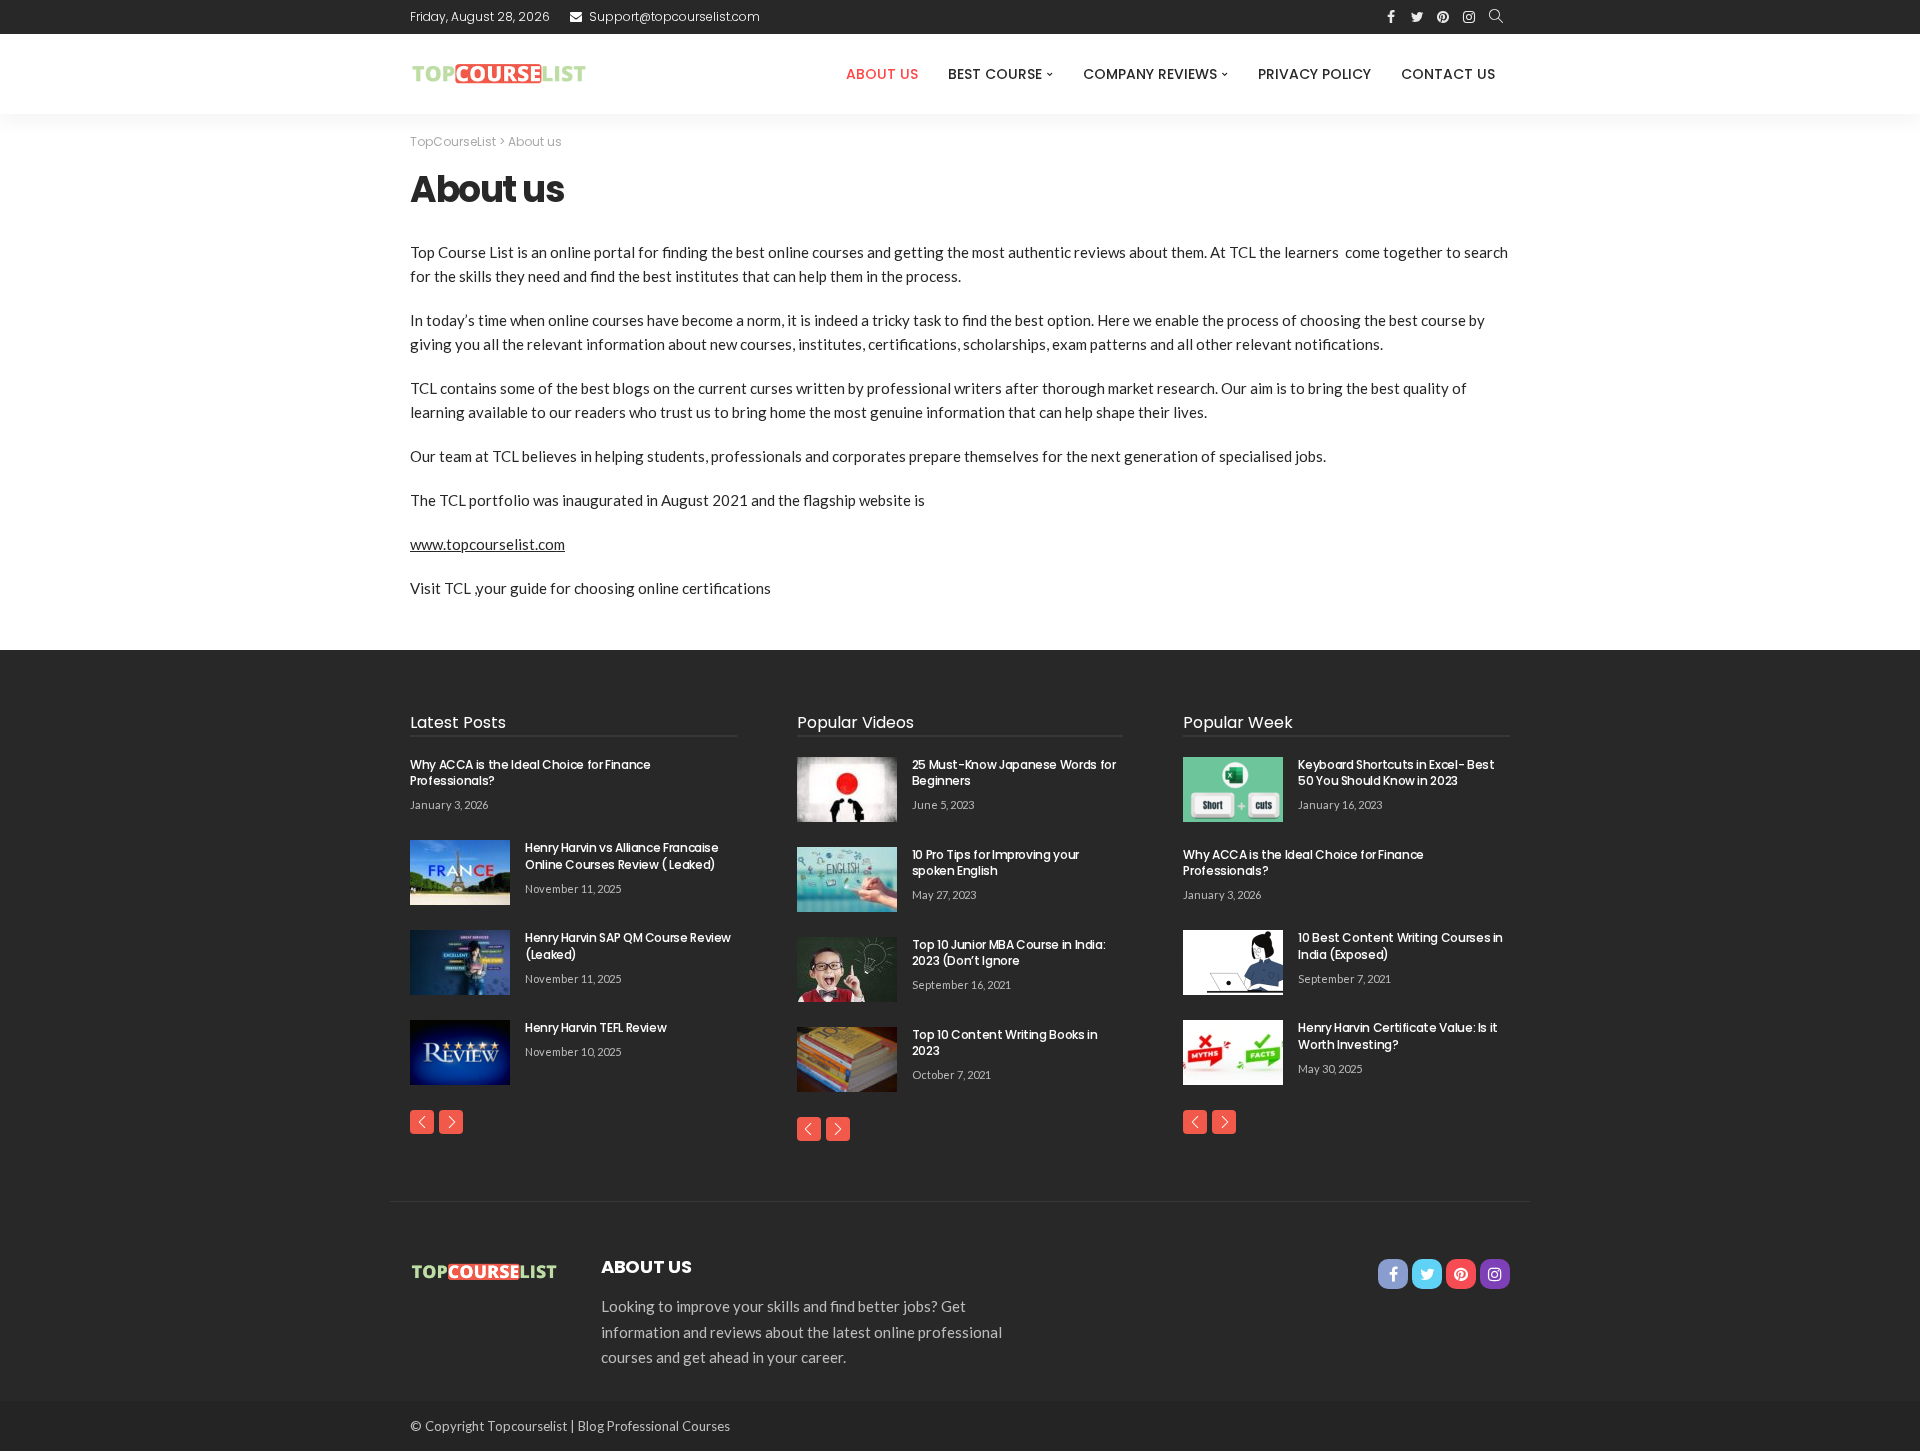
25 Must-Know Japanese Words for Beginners (1014, 773)
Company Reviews (1150, 74)
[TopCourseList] (500, 74)
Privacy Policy (1314, 74)
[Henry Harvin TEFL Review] (460, 1052)
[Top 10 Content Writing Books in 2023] (847, 1059)
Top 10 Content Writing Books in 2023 (1005, 1043)
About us (882, 74)
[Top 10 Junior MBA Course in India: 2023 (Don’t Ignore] (847, 969)
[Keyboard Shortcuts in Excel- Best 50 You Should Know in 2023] (1233, 789)
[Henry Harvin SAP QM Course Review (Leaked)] (460, 962)
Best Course (995, 74)
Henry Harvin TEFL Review (595, 1027)
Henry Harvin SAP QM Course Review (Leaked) (628, 946)
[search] (1496, 17)
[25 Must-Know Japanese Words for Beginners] (847, 789)
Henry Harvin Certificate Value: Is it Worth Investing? (1398, 1036)
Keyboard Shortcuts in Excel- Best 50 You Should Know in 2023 (1396, 773)
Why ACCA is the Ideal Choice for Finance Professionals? (530, 773)
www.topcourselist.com (487, 544)
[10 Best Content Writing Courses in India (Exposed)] (1233, 962)
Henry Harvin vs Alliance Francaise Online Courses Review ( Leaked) (622, 856)
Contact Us (1448, 74)
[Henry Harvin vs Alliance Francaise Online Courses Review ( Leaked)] (460, 872)
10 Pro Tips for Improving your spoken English (995, 863)
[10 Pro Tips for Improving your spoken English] (847, 879)
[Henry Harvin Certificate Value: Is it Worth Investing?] (1233, 1052)
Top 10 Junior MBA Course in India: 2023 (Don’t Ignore (1009, 953)
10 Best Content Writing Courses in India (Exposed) (1400, 946)
